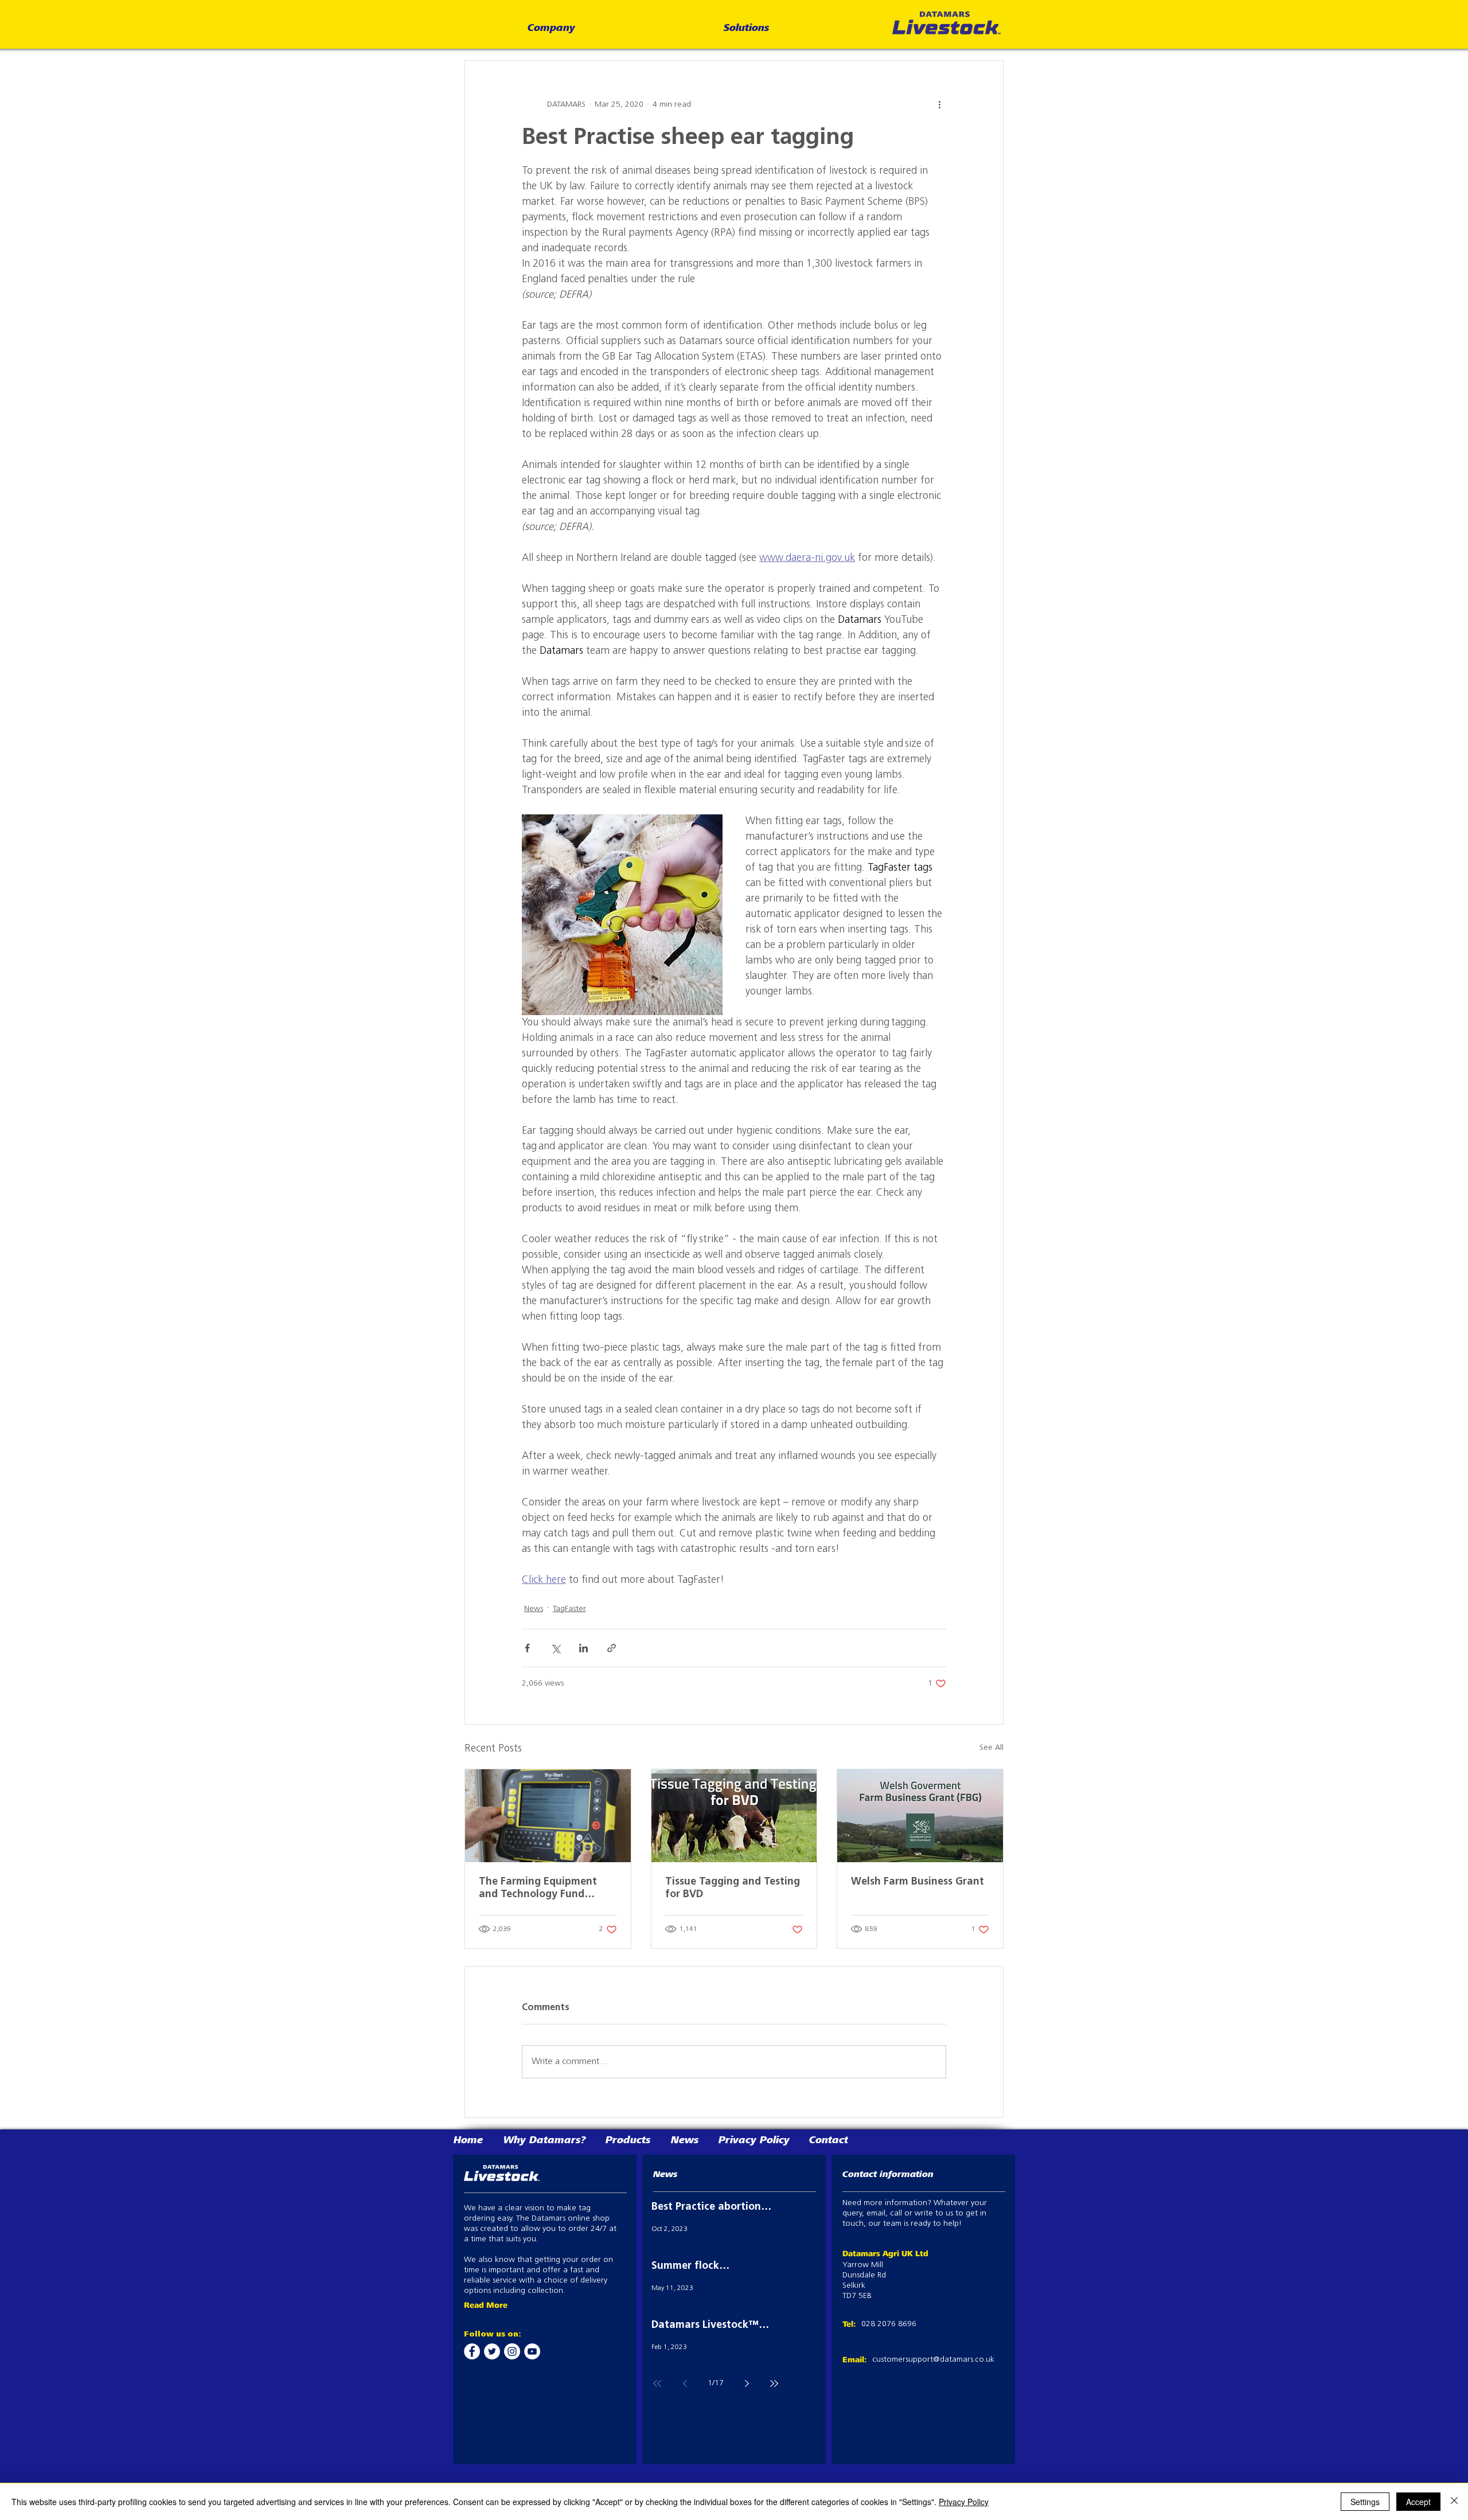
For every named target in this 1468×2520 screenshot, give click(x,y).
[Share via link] (612, 1648)
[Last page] (774, 2384)
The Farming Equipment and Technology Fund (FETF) (538, 1889)
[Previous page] (685, 2384)
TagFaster (569, 1609)
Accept (1418, 2502)
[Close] (1454, 2502)
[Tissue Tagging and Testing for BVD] (734, 1816)
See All (991, 1748)
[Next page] (747, 2384)
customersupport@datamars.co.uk (933, 2360)
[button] (551, 29)
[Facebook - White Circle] (472, 2351)
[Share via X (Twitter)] (555, 1648)
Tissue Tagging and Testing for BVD (733, 1889)
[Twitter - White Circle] (492, 2351)
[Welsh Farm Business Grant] (920, 1816)
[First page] (657, 2384)
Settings (1365, 2502)
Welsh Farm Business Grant (918, 1882)
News (534, 1609)
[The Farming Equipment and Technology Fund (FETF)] (548, 1816)
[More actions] (939, 104)
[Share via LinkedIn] (583, 1648)
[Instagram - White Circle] (512, 2351)
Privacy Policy (964, 2502)
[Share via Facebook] (527, 1648)
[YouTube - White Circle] (532, 2351)
